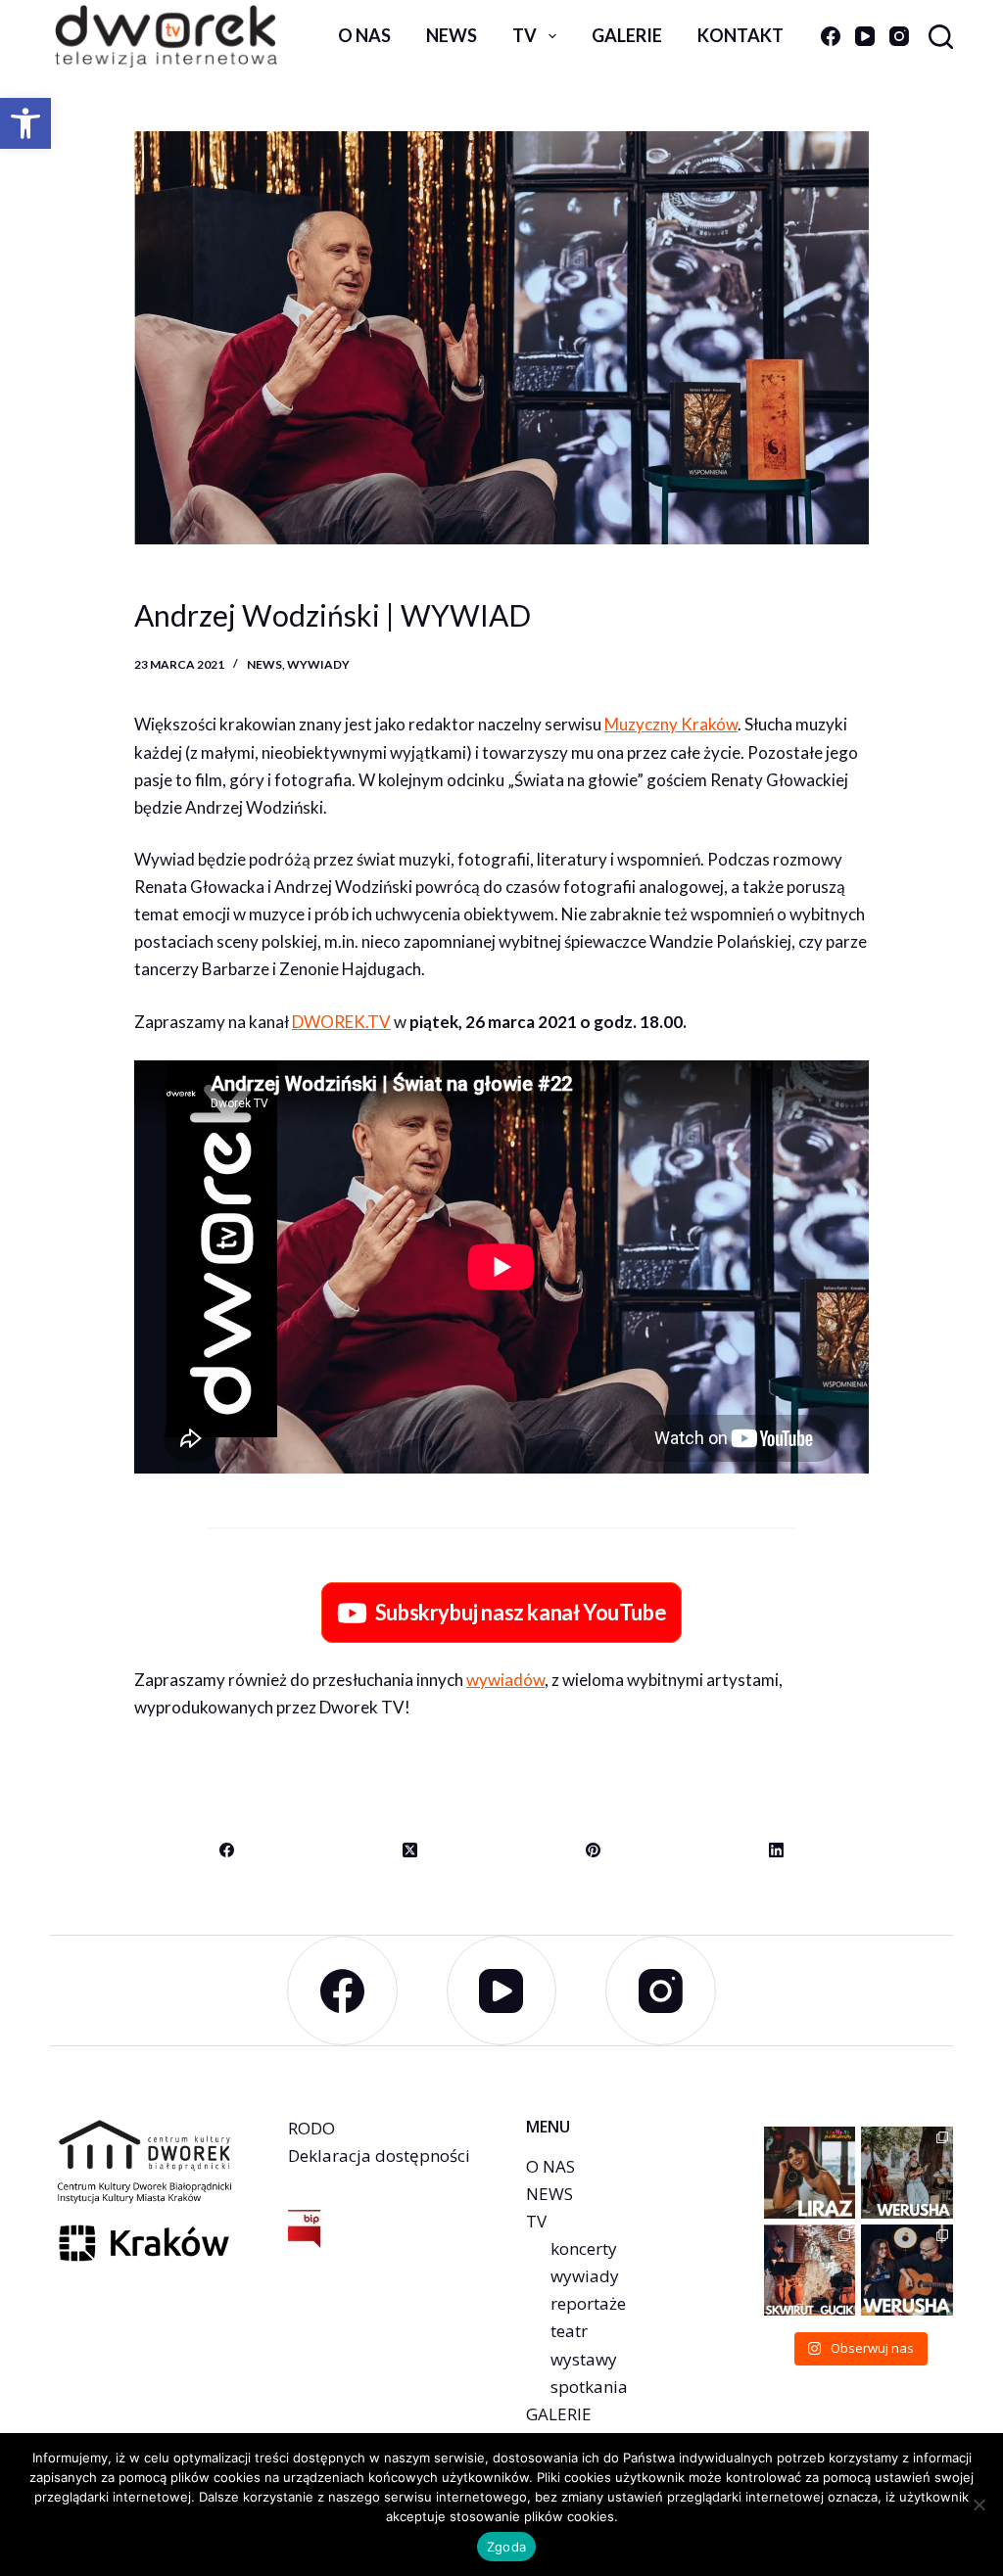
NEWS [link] (549, 2194)
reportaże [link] (588, 2303)
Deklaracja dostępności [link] (379, 2155)
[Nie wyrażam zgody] (979, 2505)
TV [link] (525, 35)
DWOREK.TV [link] (341, 1022)
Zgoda (506, 2547)
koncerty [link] (584, 2248)
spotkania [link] (589, 2387)
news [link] (452, 35)
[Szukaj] (941, 37)
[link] (25, 123)
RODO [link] (311, 2128)
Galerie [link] (627, 35)
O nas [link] (364, 35)
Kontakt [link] (740, 35)
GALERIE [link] (559, 2414)
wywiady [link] (318, 664)
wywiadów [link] (505, 1680)
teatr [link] (569, 2331)
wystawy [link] (584, 2359)
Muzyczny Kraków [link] (671, 724)
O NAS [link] (550, 2166)
